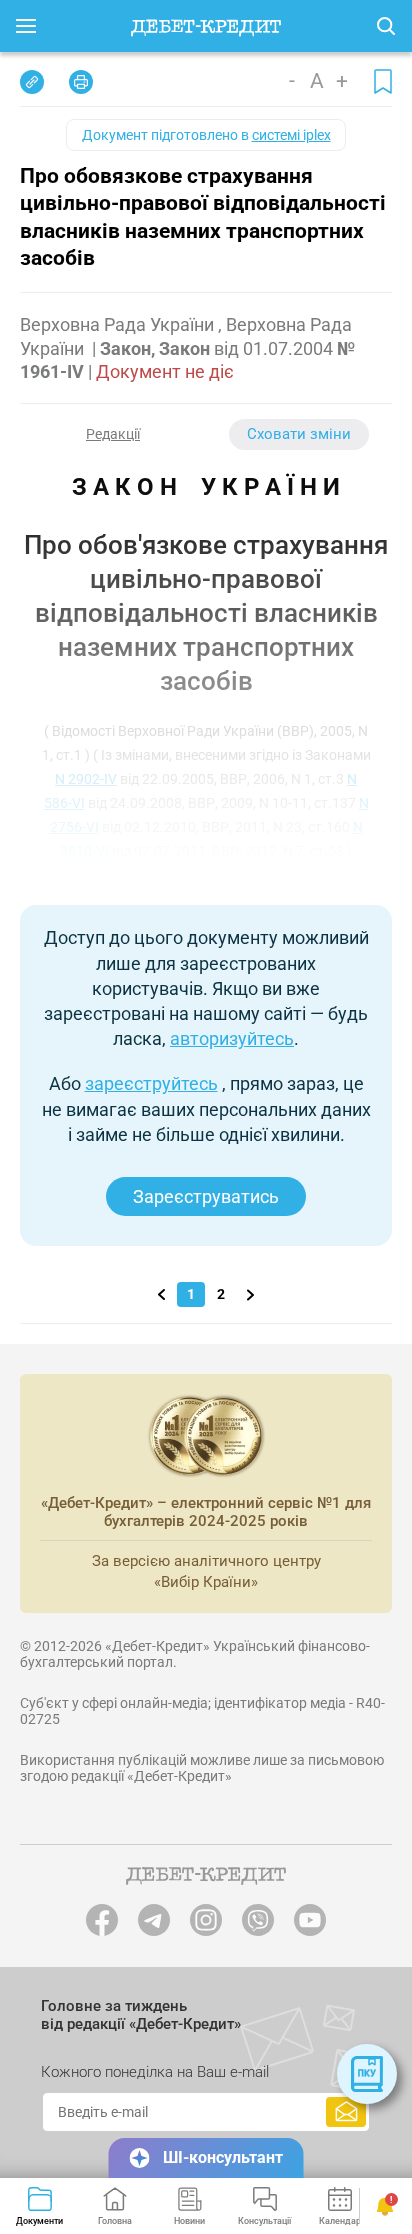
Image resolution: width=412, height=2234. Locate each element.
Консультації (264, 2221)
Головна (115, 2221)
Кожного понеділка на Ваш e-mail (155, 2072)
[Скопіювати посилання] (32, 82)
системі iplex (291, 135)
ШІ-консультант (223, 2157)
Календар (340, 2221)
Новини (189, 2221)
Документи (39, 2221)
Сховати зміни (299, 434)
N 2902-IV (86, 779)
